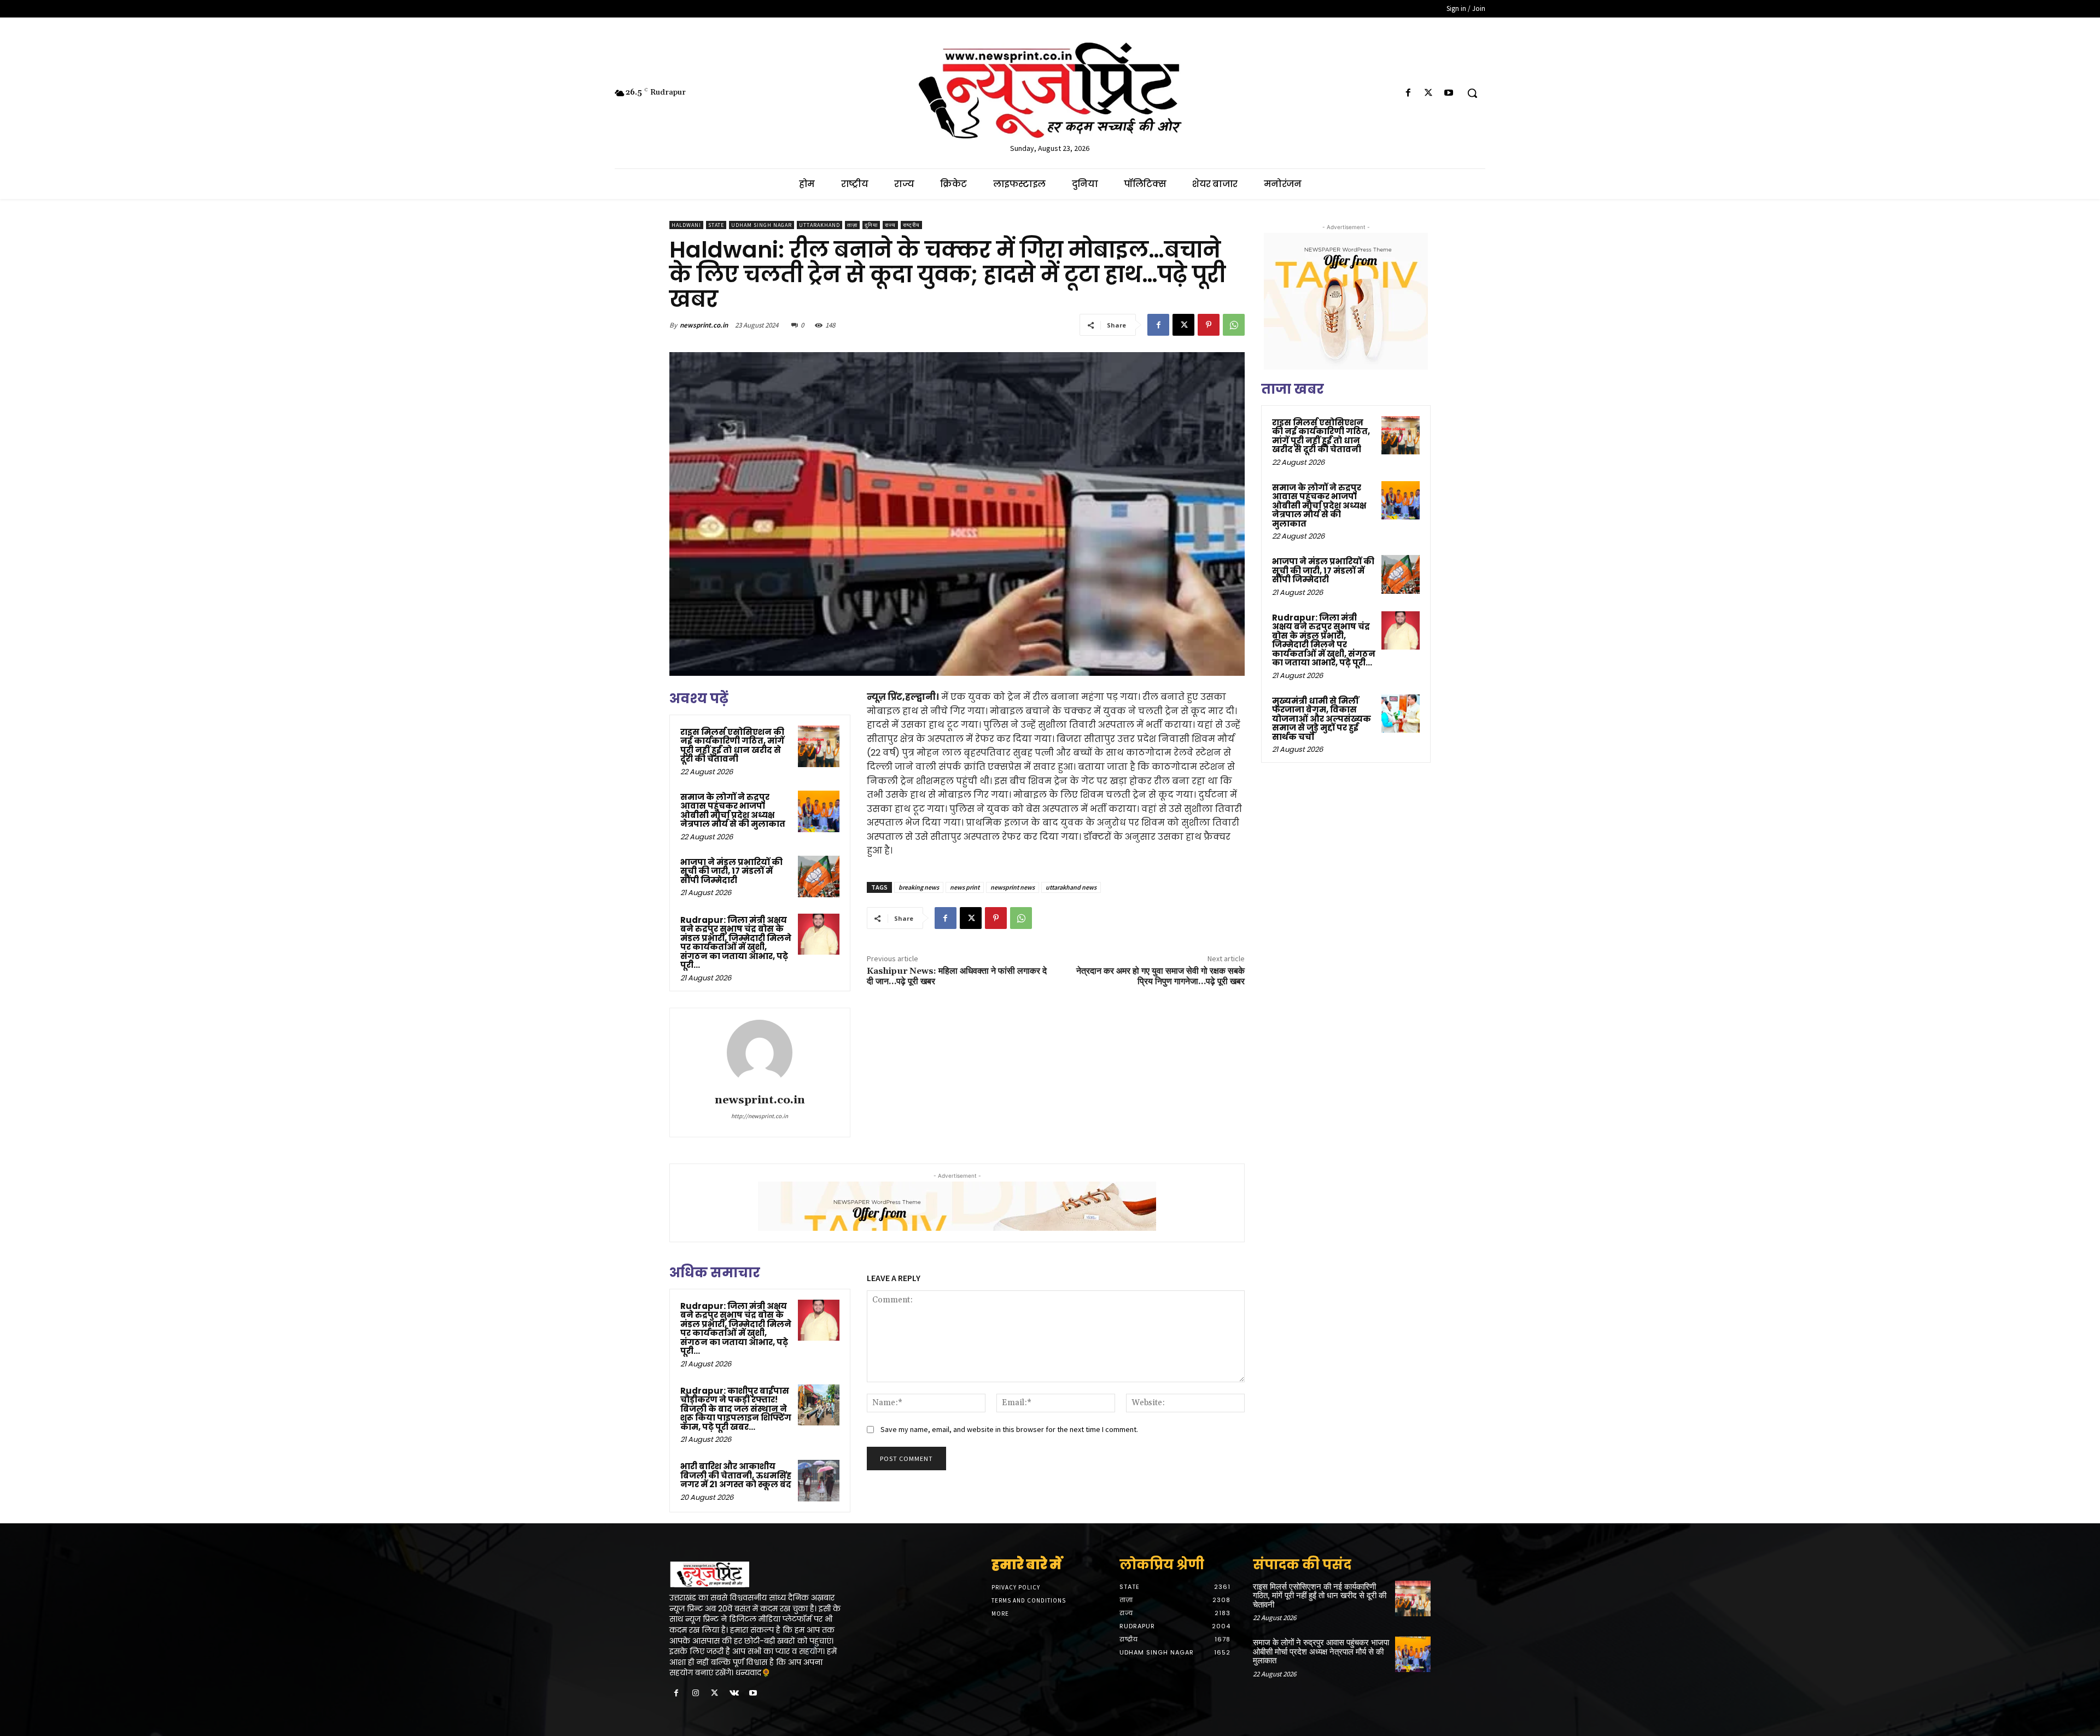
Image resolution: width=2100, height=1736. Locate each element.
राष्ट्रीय (911, 225)
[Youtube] (1449, 93)
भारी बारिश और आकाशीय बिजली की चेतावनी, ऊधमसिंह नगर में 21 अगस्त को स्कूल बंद (736, 1475)
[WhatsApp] (1234, 325)
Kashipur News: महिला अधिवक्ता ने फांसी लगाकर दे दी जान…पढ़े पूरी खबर (957, 976)
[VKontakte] (734, 1694)
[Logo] (759, 1575)
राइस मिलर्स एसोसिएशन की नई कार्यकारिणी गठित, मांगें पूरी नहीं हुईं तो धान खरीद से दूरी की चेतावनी (732, 746)
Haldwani (686, 225)
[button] (1472, 93)
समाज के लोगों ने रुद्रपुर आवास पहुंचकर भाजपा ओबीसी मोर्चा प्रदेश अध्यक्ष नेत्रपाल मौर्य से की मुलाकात (733, 811)
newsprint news (1013, 887)
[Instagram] (695, 1694)
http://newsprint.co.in (760, 1116)
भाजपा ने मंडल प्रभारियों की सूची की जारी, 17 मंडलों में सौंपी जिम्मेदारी (731, 871)
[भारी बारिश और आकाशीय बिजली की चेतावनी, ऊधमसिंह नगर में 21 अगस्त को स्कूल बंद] (819, 1481)
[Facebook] (1408, 93)
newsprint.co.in (704, 325)
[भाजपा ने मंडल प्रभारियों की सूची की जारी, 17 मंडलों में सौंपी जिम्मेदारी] (819, 876)
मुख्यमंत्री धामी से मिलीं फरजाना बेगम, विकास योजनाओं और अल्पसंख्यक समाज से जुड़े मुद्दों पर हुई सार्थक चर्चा (1322, 719)
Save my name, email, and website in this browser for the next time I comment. (1009, 1429)
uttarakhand (819, 225)
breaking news (919, 887)
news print (965, 887)
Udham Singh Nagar (762, 225)
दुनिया (871, 225)
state (716, 225)
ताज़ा (852, 225)
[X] (1429, 93)
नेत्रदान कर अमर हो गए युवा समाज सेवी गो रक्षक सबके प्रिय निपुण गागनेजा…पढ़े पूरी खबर (1160, 976)
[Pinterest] (1209, 325)
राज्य (890, 225)
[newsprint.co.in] (760, 1053)
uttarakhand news (1071, 887)
